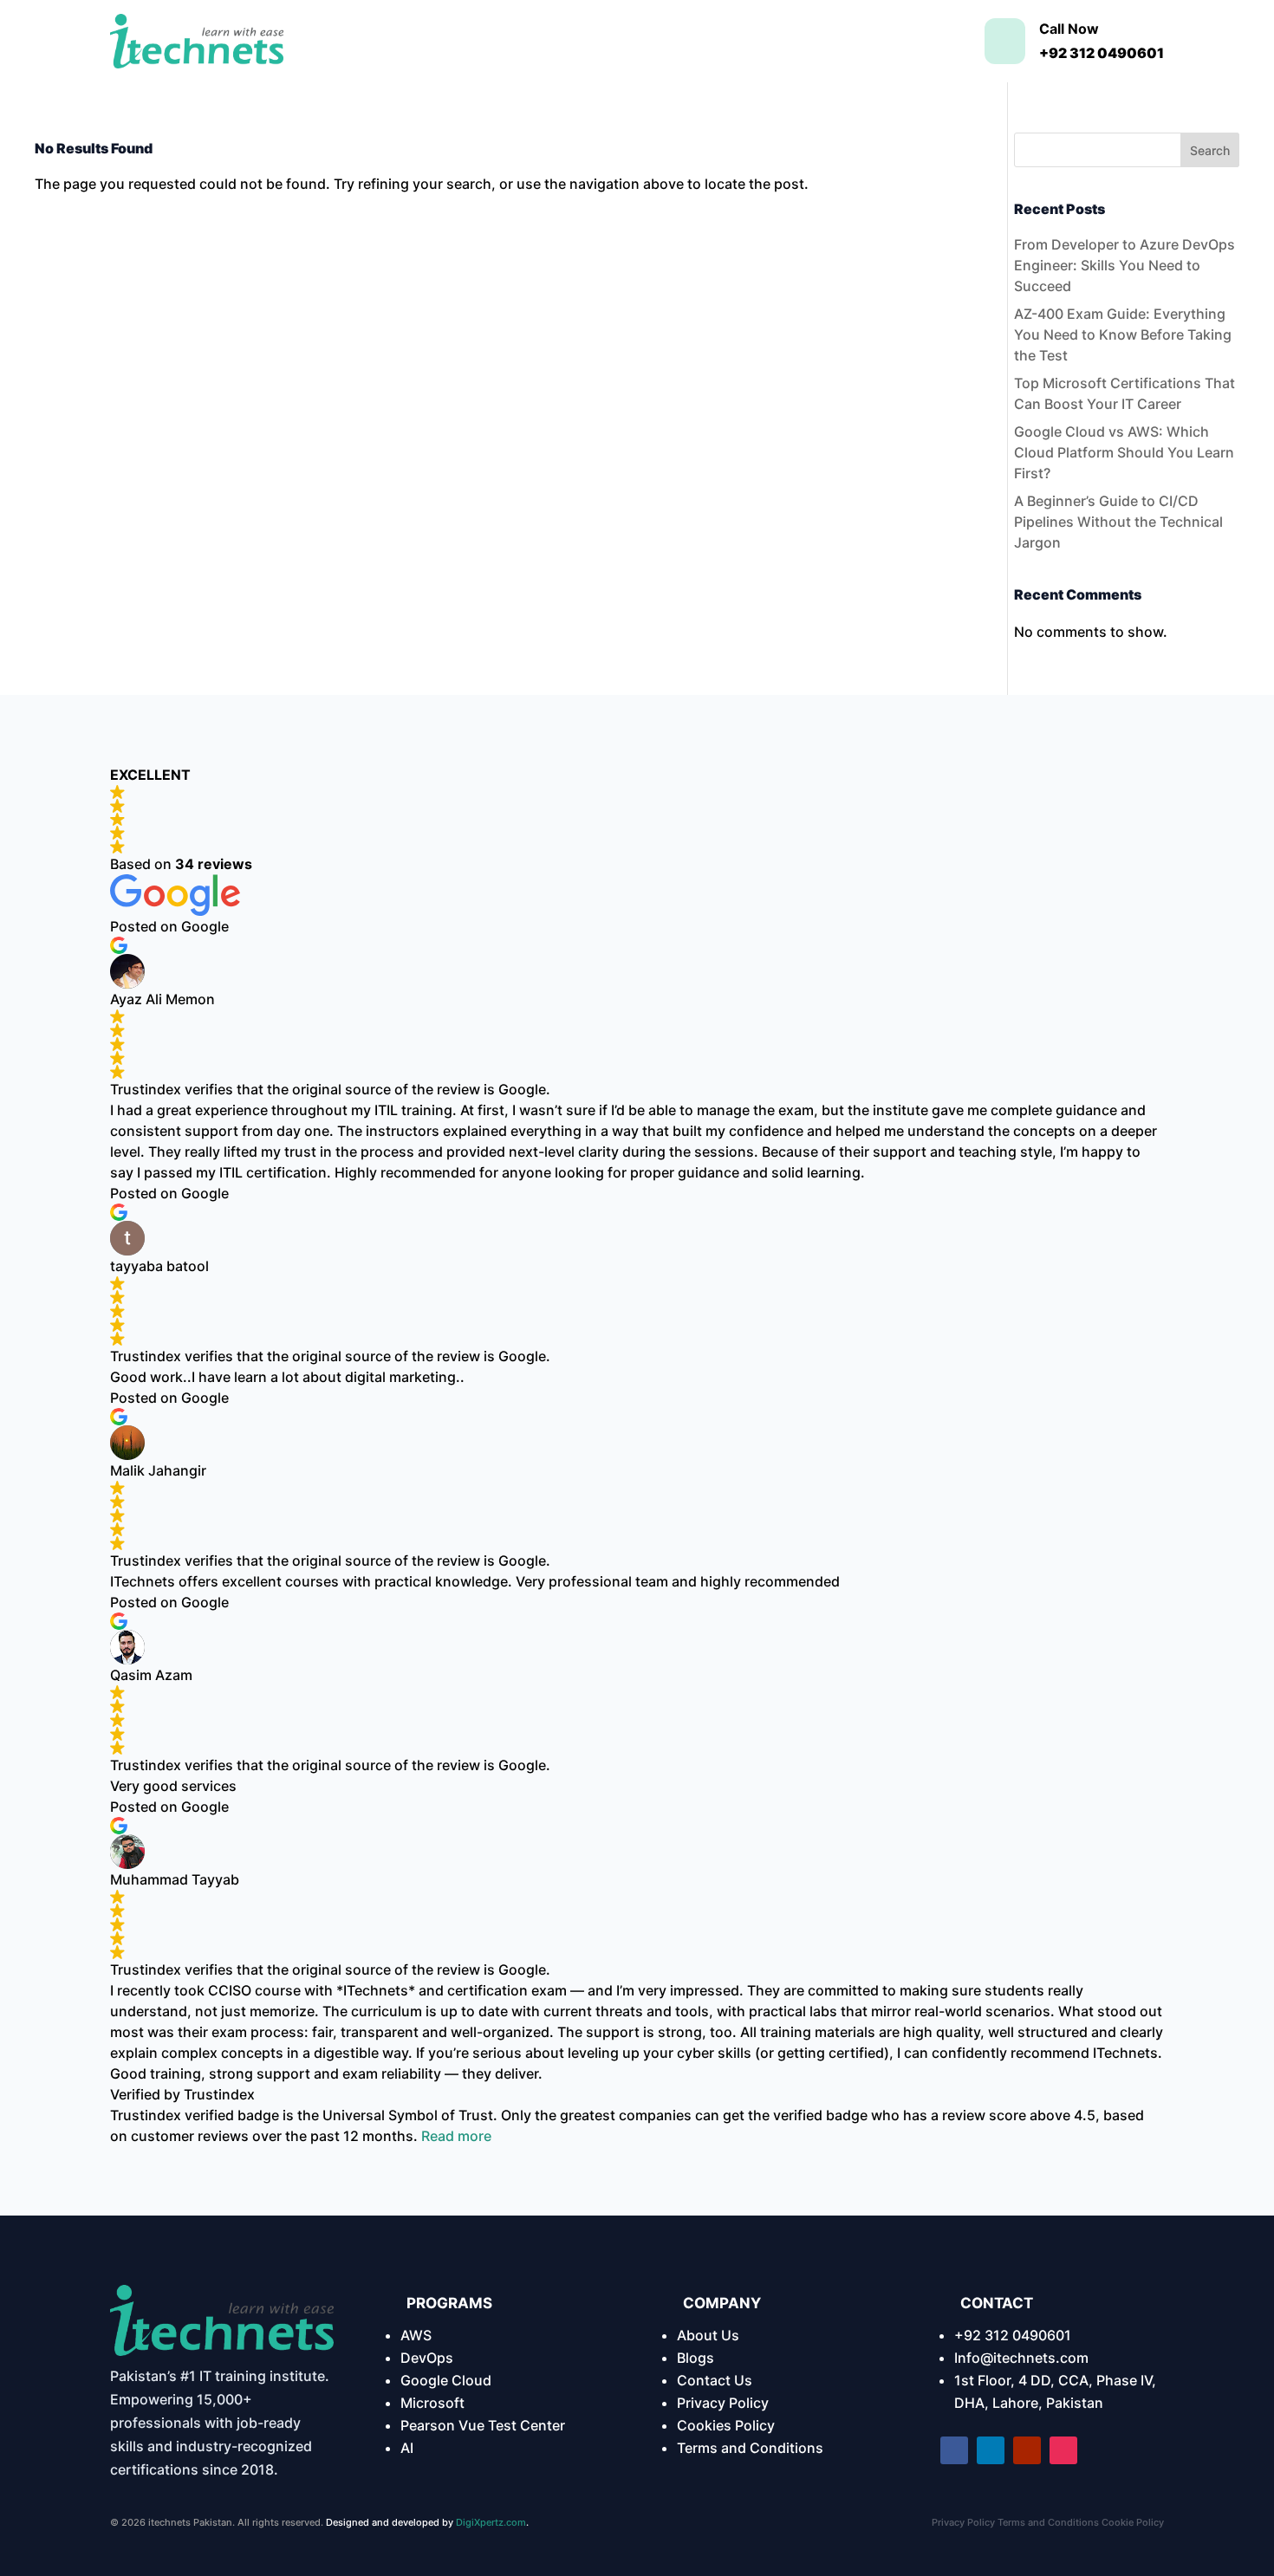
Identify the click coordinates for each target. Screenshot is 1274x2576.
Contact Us (715, 2380)
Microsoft (432, 2403)
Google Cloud (446, 2380)
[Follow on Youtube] (1027, 2450)
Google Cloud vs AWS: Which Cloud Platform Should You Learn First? (1124, 452)
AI (407, 2448)
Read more (456, 2136)
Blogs (695, 2358)
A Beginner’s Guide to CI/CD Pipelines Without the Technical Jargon (1118, 522)
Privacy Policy (723, 2403)
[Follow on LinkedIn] (991, 2450)
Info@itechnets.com (1021, 2358)
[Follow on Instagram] (1063, 2450)
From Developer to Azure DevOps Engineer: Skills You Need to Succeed (1124, 265)
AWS (416, 2335)
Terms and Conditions (750, 2448)
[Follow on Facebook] (954, 2450)
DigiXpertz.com (491, 2522)
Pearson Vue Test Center (483, 2425)
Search (1210, 150)
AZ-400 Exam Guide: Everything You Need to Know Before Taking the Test (1123, 334)
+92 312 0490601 (1013, 2335)
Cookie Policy (1133, 2522)
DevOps (427, 2358)
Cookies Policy (726, 2425)
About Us (708, 2335)
